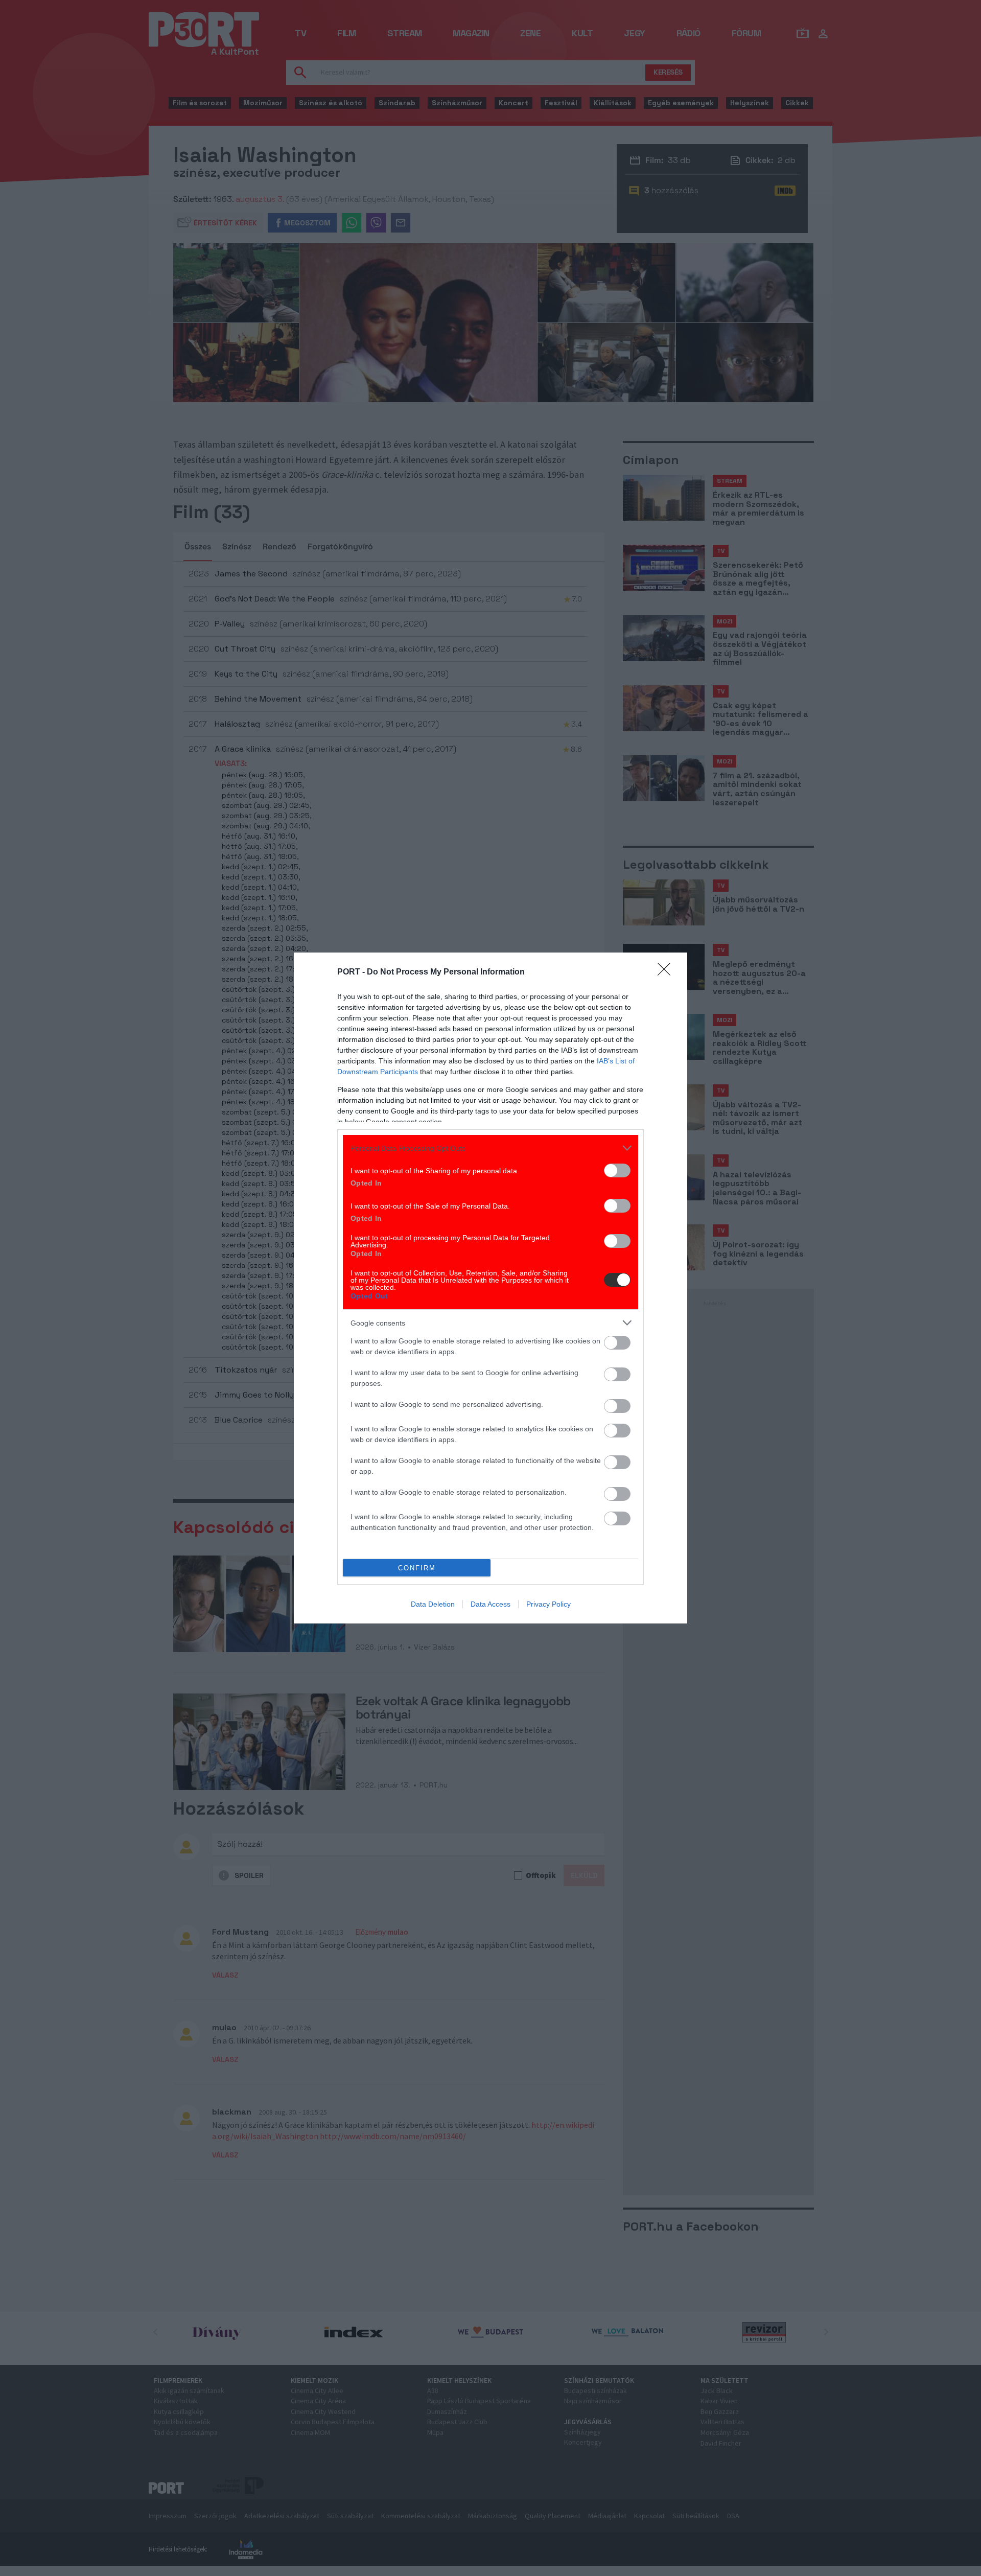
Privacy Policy (548, 1604)
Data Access (491, 1604)
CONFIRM (417, 1568)
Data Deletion (433, 1604)
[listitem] (491, 1148)
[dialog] (491, 1288)
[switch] (617, 1170)
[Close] (667, 972)
